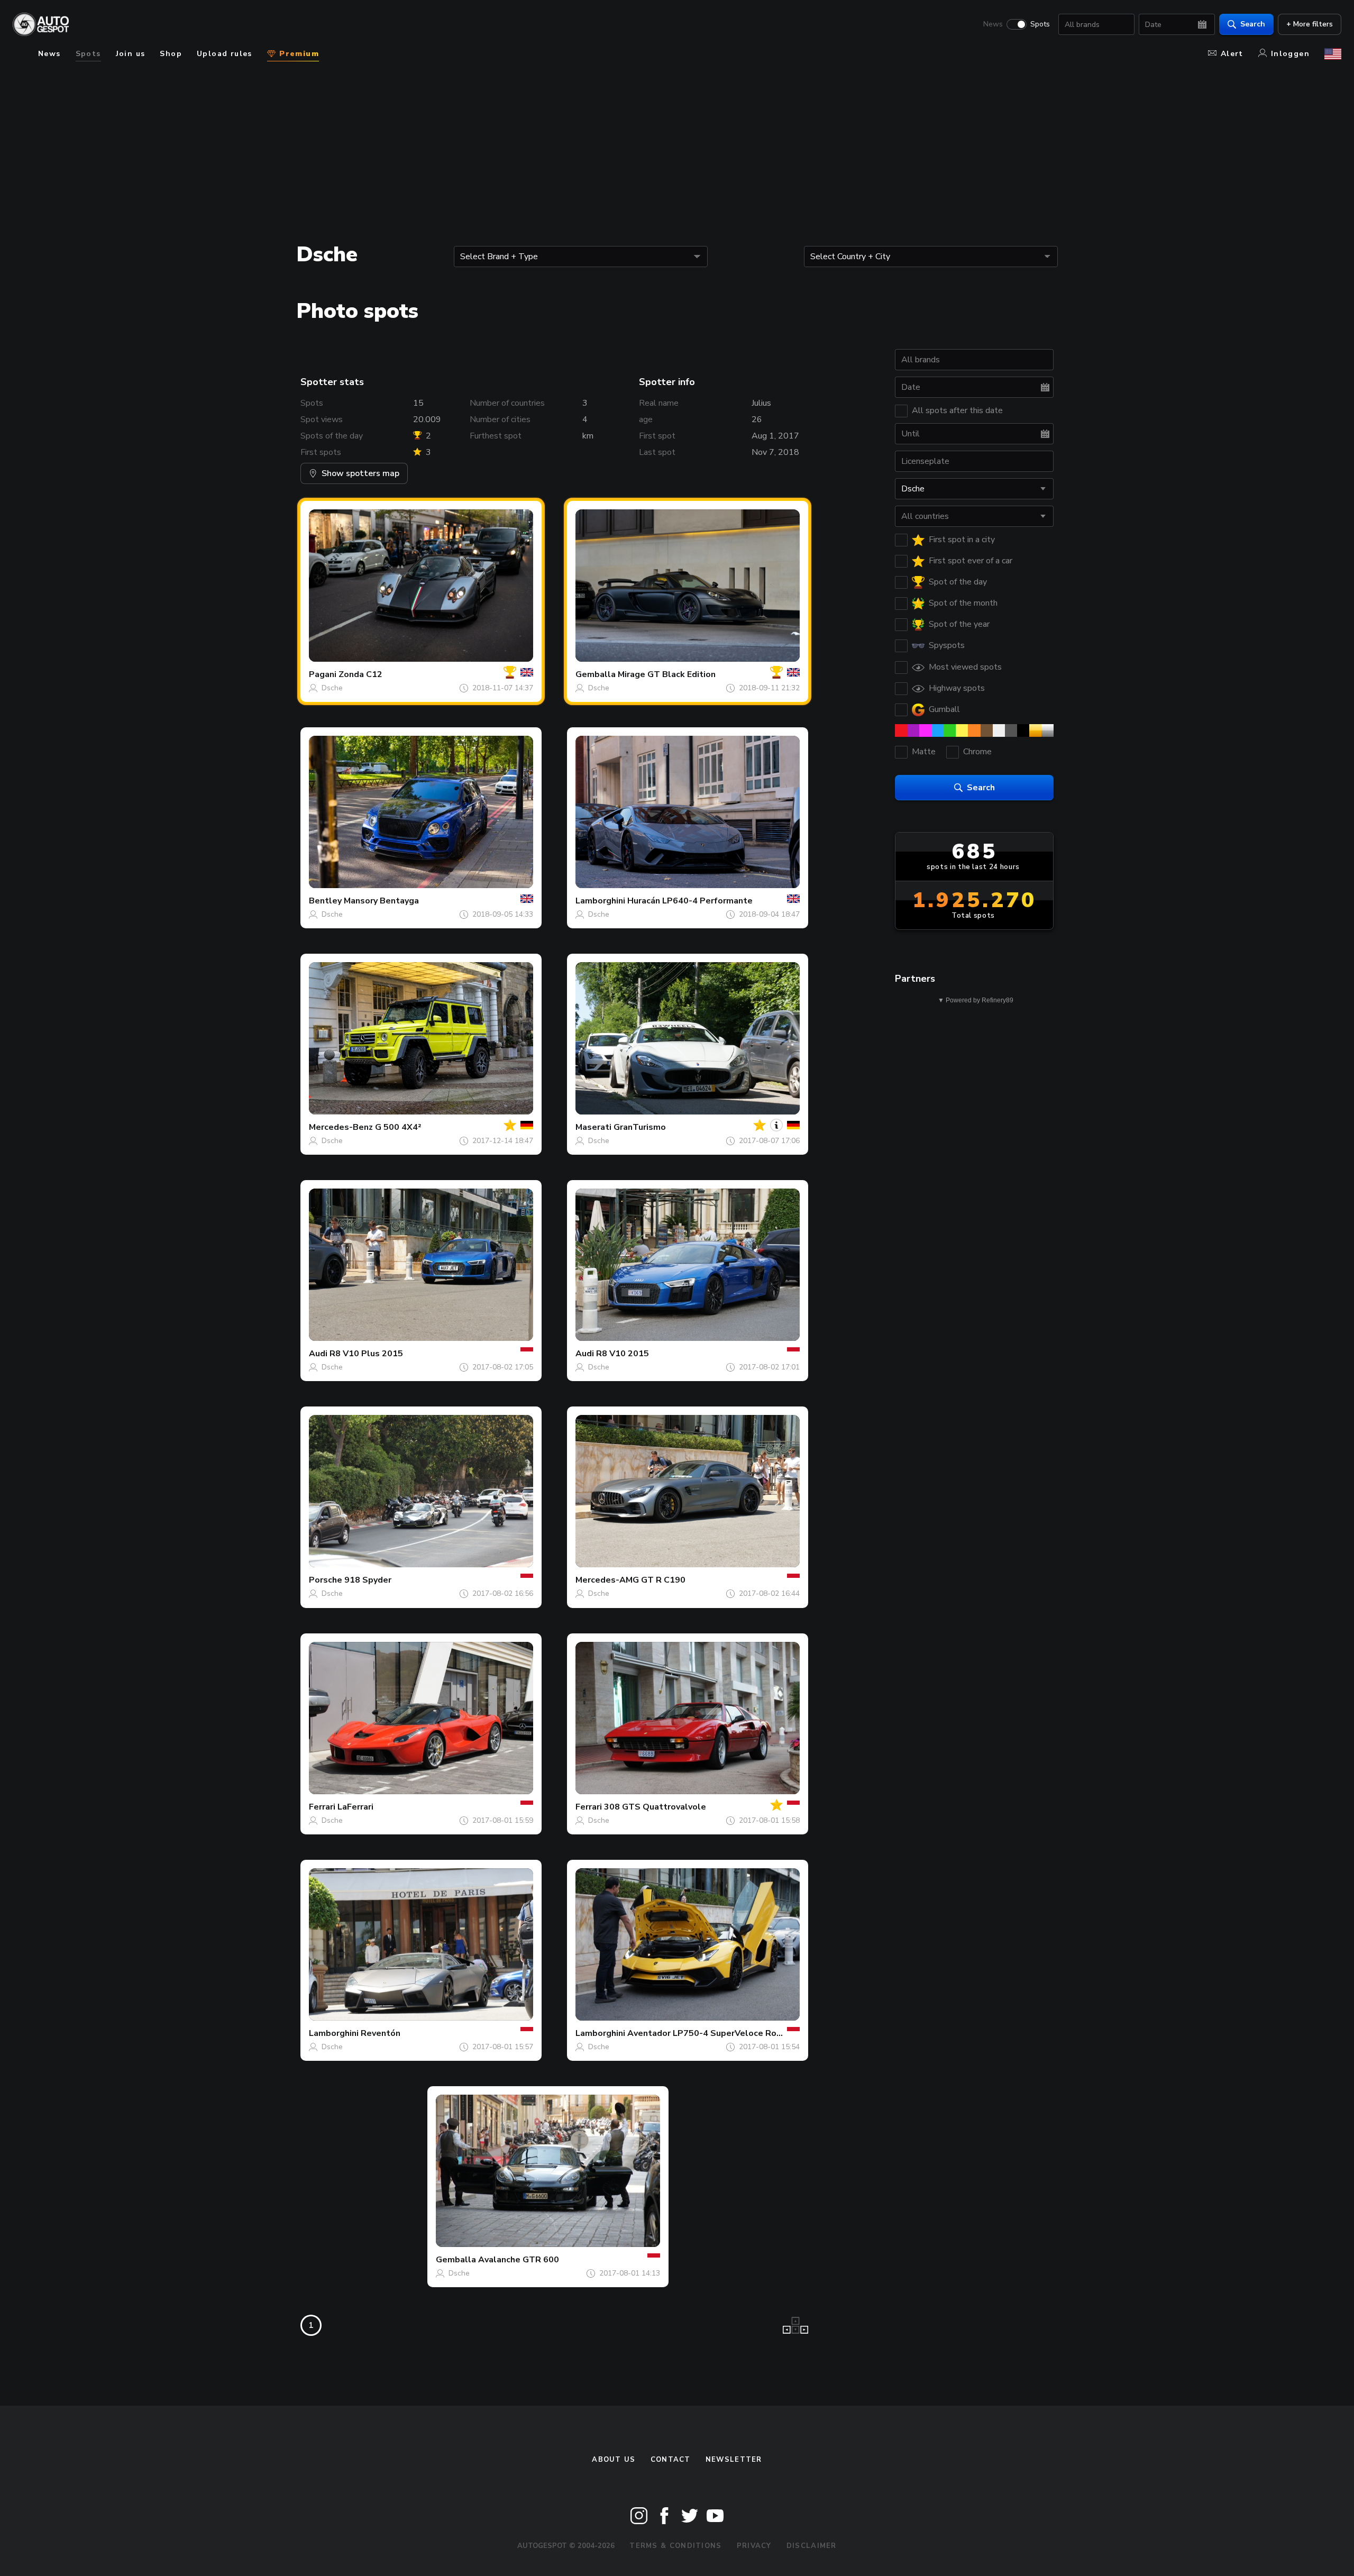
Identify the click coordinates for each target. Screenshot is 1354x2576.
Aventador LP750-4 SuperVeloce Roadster (716, 2033)
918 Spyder (368, 1580)
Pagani (323, 674)
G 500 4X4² (398, 1127)
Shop (171, 54)
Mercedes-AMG (607, 1580)
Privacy (754, 2546)
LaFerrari (355, 1807)
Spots (1040, 24)
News (993, 24)
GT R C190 (663, 1580)
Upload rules (225, 54)
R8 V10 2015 (623, 1354)
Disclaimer (812, 2546)
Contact (671, 2460)
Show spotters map (360, 473)
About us (614, 2460)
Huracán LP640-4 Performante (690, 901)
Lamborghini (600, 901)
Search (1253, 24)
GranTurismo (640, 1127)
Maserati (593, 1127)
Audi (318, 1354)
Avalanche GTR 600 (519, 2260)
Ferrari (322, 1807)
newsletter (734, 2460)
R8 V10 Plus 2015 (366, 1354)
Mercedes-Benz (341, 1127)
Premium (298, 54)
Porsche (326, 1580)
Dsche (332, 688)
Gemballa (596, 674)
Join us (131, 54)
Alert (1232, 54)
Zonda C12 (360, 674)
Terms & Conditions (675, 2546)
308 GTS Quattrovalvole (655, 1807)
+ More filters (1310, 24)
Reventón (381, 2033)
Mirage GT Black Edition (667, 674)
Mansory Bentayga (381, 901)
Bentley (325, 901)
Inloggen (1290, 54)
